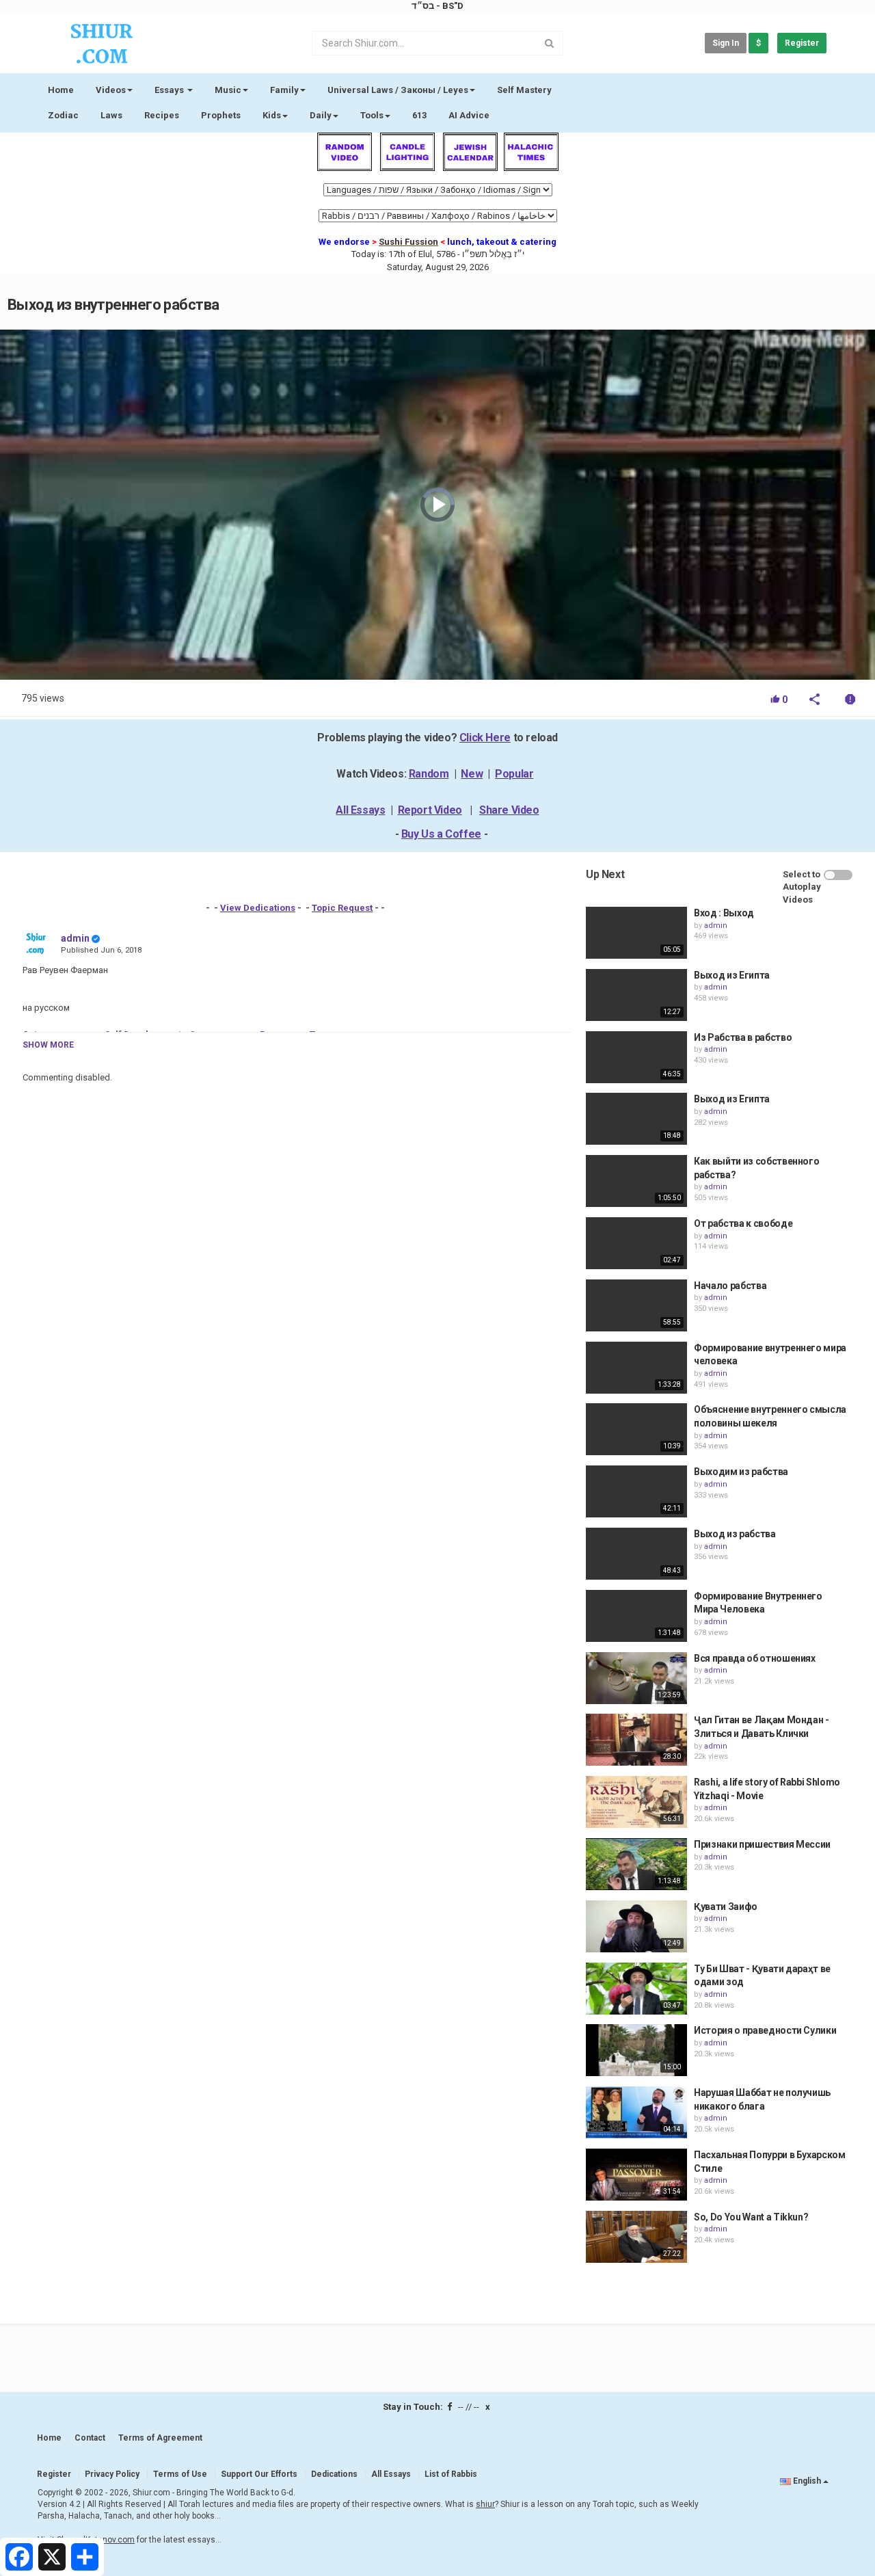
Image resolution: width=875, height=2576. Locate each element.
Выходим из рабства (741, 1472)
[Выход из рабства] (636, 1554)
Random (429, 774)
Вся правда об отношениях (755, 1658)
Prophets (221, 115)
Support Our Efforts (259, 2474)
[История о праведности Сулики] (636, 2050)
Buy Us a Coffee (441, 834)
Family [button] (284, 90)
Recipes (162, 115)
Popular (514, 774)
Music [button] (228, 90)
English (807, 2481)
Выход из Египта (732, 975)
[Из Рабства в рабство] (636, 1057)
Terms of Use (180, 2474)
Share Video (509, 810)
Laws (111, 115)
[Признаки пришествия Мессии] (636, 1864)
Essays (170, 90)
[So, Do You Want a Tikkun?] (636, 2237)
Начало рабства (730, 1286)
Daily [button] (321, 115)
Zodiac (63, 115)
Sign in (726, 43)
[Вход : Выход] (636, 933)
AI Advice (469, 115)
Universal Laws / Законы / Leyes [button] (398, 90)
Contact (90, 2438)
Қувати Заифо (726, 1907)
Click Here (485, 738)
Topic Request (342, 908)
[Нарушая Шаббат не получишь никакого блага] (636, 2112)
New (472, 774)
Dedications (334, 2474)
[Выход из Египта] (636, 995)
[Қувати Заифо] (636, 1926)
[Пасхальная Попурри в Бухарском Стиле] (636, 2175)
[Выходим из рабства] (636, 1491)
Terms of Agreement (160, 2438)
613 (419, 115)
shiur (485, 2504)
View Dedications (258, 908)
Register (802, 43)
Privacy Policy (112, 2474)
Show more (48, 1045)
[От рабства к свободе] (636, 1243)
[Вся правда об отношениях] (636, 1678)
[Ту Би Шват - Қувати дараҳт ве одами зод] (636, 1989)
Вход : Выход (724, 913)
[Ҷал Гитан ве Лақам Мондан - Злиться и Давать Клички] (636, 1740)
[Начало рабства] (636, 1305)
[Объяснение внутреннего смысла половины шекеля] (636, 1429)
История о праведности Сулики (765, 2030)
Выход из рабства (735, 1534)
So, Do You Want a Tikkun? (751, 2217)
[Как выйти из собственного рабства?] (636, 1181)
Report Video (430, 810)
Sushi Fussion (408, 242)
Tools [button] (372, 115)
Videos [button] (111, 90)
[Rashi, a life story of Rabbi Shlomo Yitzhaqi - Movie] (636, 1802)
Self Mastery (524, 90)
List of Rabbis (451, 2474)
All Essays (360, 810)
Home (61, 90)
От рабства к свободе (743, 1223)
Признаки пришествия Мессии (762, 1844)
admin (75, 938)
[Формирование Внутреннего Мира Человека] (636, 1616)
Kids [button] (272, 115)
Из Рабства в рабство (743, 1037)
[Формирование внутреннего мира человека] (636, 1368)
